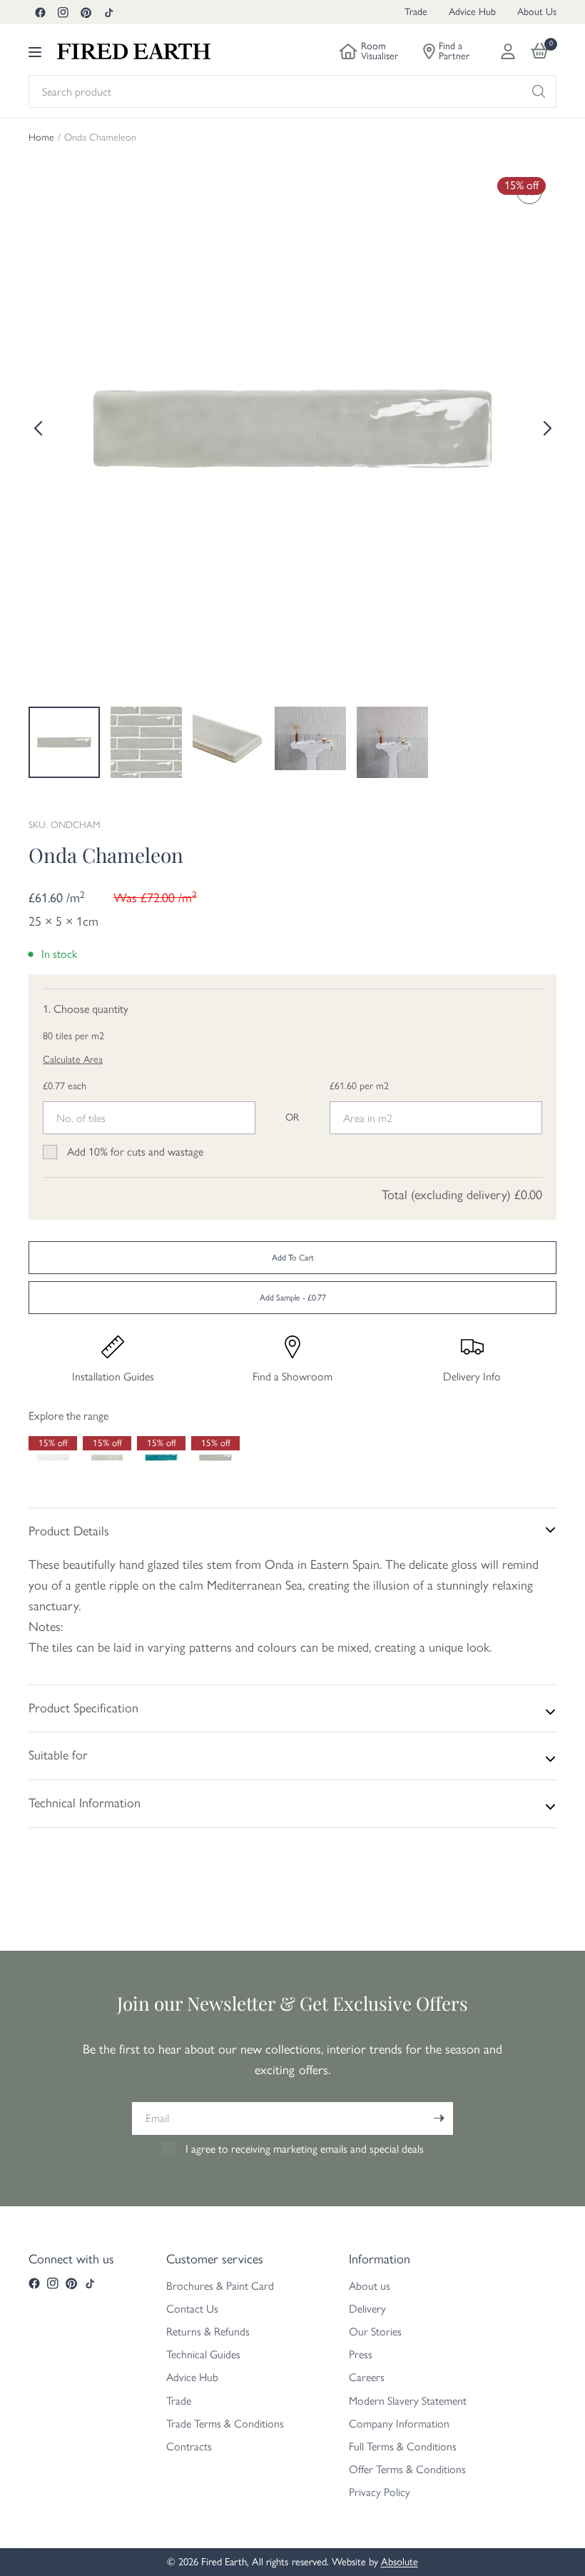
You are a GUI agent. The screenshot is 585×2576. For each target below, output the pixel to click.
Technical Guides (203, 2354)
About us (370, 2286)
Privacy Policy (380, 2492)
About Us (537, 12)
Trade (416, 12)
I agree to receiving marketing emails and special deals (305, 2149)
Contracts (189, 2446)
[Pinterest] (86, 12)
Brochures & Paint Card (220, 2286)
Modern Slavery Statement (408, 2401)
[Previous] (39, 428)
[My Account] (508, 51)
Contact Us (192, 2309)
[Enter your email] (439, 2118)
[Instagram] (63, 12)
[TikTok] (108, 12)
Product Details (69, 1531)
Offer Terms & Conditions (407, 2469)
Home (41, 138)
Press (361, 2354)
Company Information (399, 2424)
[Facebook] (40, 12)
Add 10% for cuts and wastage (135, 1152)
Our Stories (375, 2332)
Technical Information (85, 1803)
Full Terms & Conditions (403, 2446)
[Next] (546, 428)
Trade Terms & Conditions (225, 2424)
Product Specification (83, 1708)
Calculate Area (73, 1060)
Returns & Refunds (208, 2332)
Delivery (367, 2309)
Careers (367, 2377)
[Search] (539, 91)
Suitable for (58, 1755)
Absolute (400, 2562)
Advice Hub (472, 12)
